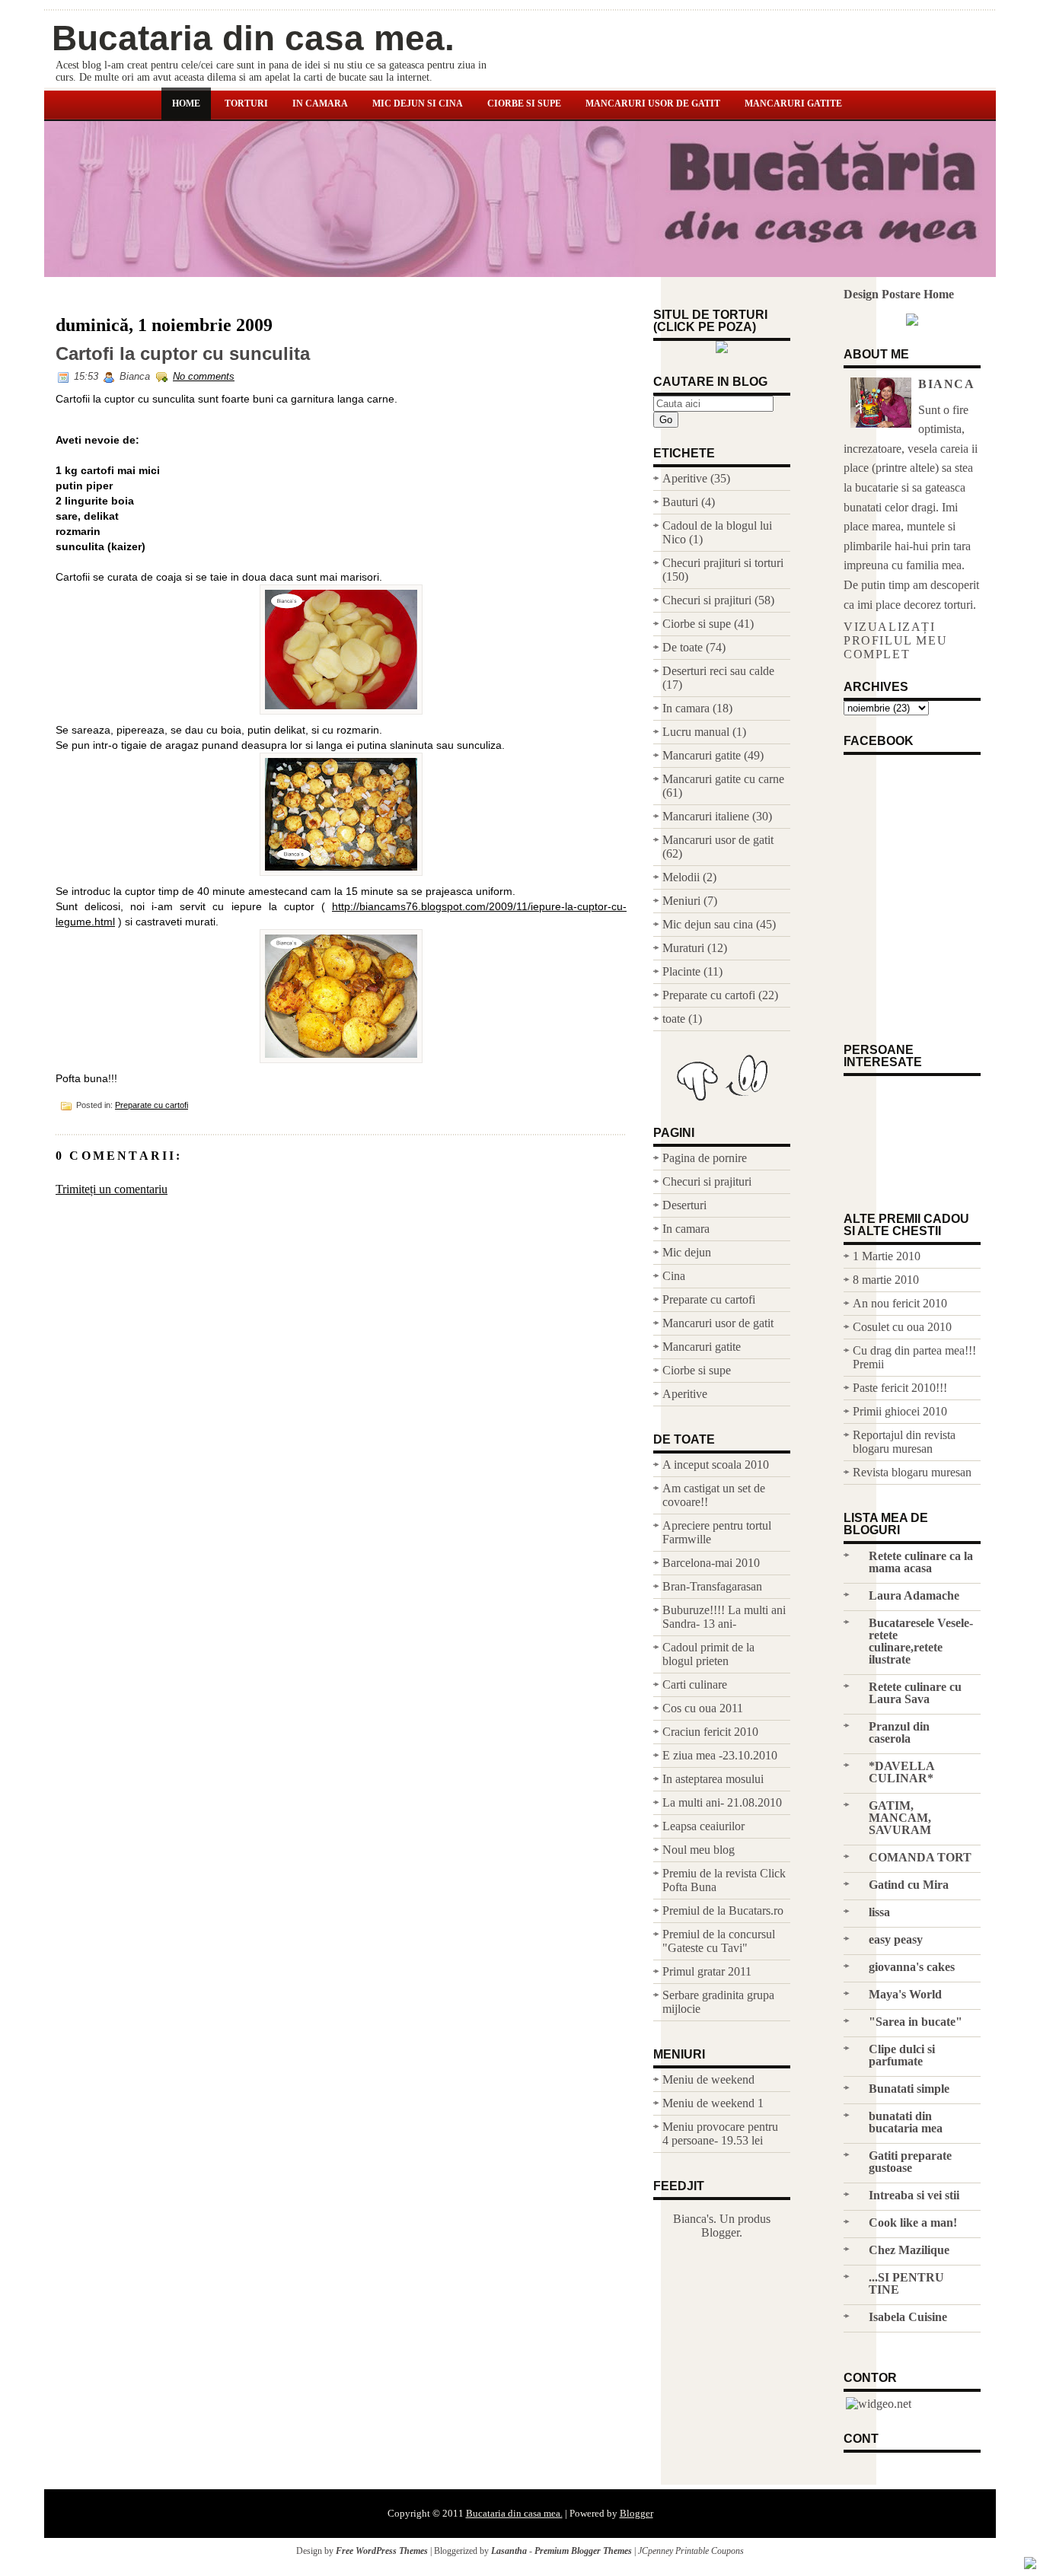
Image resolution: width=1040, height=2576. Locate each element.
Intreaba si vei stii (914, 2195)
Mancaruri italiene (706, 816)
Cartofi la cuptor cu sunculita (183, 354)
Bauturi (680, 502)
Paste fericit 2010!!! (900, 1388)
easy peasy (896, 1939)
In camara (320, 103)
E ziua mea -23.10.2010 (720, 1755)
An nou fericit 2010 (900, 1303)
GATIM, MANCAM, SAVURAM (900, 1818)
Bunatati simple (909, 2089)
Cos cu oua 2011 (703, 1708)
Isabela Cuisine (908, 2317)
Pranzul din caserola (899, 1732)
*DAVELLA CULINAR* (901, 1772)
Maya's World (905, 1994)
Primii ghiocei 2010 (900, 1411)
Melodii (681, 877)
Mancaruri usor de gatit (653, 103)
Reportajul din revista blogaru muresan (904, 1442)
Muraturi (683, 948)
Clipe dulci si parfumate (902, 2055)
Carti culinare (695, 1684)
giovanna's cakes (912, 1967)
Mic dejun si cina (418, 103)
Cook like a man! (913, 2223)
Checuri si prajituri (707, 600)
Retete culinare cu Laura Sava (915, 1693)
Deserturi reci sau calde (718, 671)
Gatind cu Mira (909, 1885)
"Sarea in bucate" (916, 2022)
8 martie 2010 (886, 1280)
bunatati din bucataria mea (906, 2122)
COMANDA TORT (920, 1857)
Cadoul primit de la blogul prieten (708, 1654)
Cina (674, 1276)
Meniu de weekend (708, 2079)
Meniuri (681, 901)
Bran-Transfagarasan (712, 1586)
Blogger (720, 2232)
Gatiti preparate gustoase (910, 2162)
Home (186, 103)
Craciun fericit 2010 (710, 1732)
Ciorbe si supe (524, 103)
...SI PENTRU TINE (906, 2283)
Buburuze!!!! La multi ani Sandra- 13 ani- (724, 1617)
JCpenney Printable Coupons (691, 2551)
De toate (683, 647)
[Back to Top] (1030, 2565)
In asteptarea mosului (713, 1779)
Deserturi (684, 1205)
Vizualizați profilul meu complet (895, 640)
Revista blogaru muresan (912, 1472)
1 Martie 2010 (887, 1256)
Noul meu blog (699, 1850)
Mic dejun (687, 1252)
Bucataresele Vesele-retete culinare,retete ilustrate (921, 1641)
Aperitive (685, 478)
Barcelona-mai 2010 (711, 1563)
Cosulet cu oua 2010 (902, 1327)
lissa (879, 1912)
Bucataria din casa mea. (253, 38)
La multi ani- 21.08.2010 (722, 1802)
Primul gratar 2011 (707, 1971)
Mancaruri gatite (793, 103)
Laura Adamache (914, 1595)
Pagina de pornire (705, 1158)
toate (674, 1019)
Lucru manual (696, 732)
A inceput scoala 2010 (716, 1465)
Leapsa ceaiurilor (703, 1826)
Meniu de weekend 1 (713, 2103)
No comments (204, 376)
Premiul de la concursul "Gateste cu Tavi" (719, 1941)
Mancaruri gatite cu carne (723, 779)
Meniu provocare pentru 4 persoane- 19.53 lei (720, 2133)
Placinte (681, 971)
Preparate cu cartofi (152, 1105)
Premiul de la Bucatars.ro (723, 1911)
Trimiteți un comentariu (112, 1189)
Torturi (246, 103)
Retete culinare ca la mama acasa (921, 1562)
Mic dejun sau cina (708, 924)
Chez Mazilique (909, 2250)
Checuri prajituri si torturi (723, 563)
